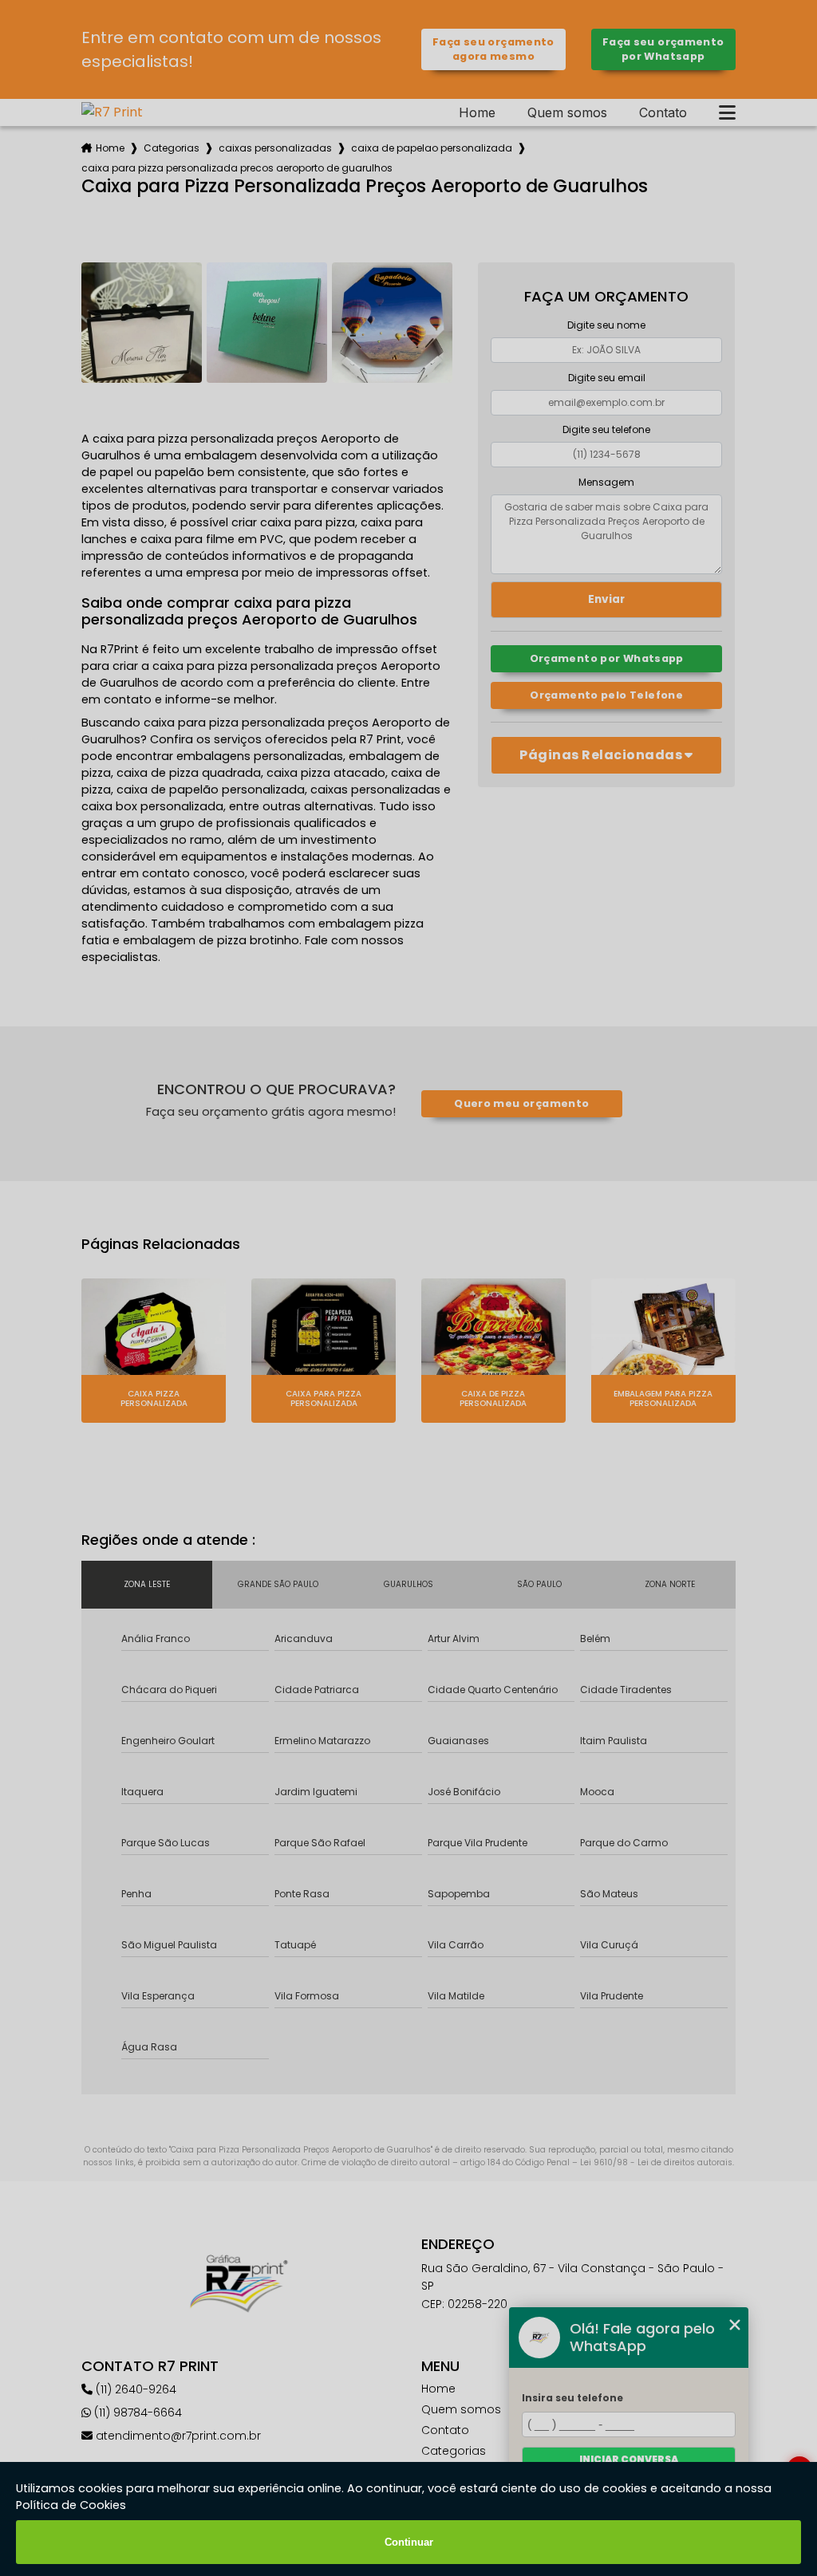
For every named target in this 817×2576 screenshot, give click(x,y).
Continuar (409, 2542)
